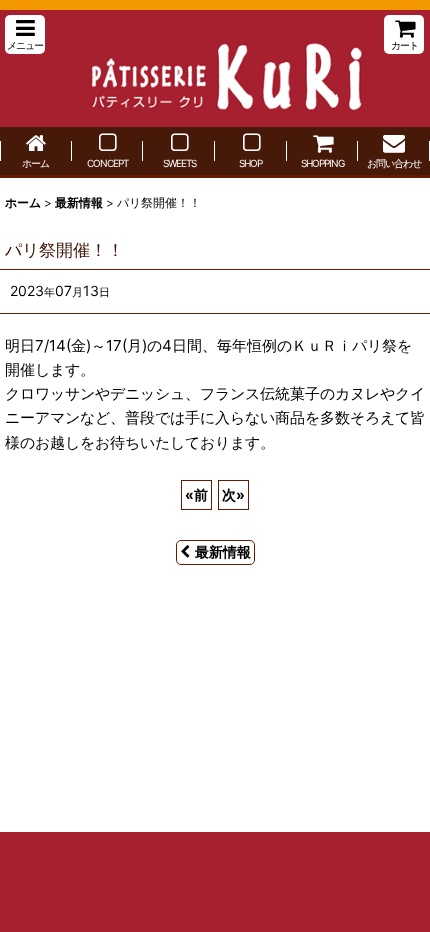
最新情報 (223, 551)
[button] (25, 34)
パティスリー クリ (215, 68)
